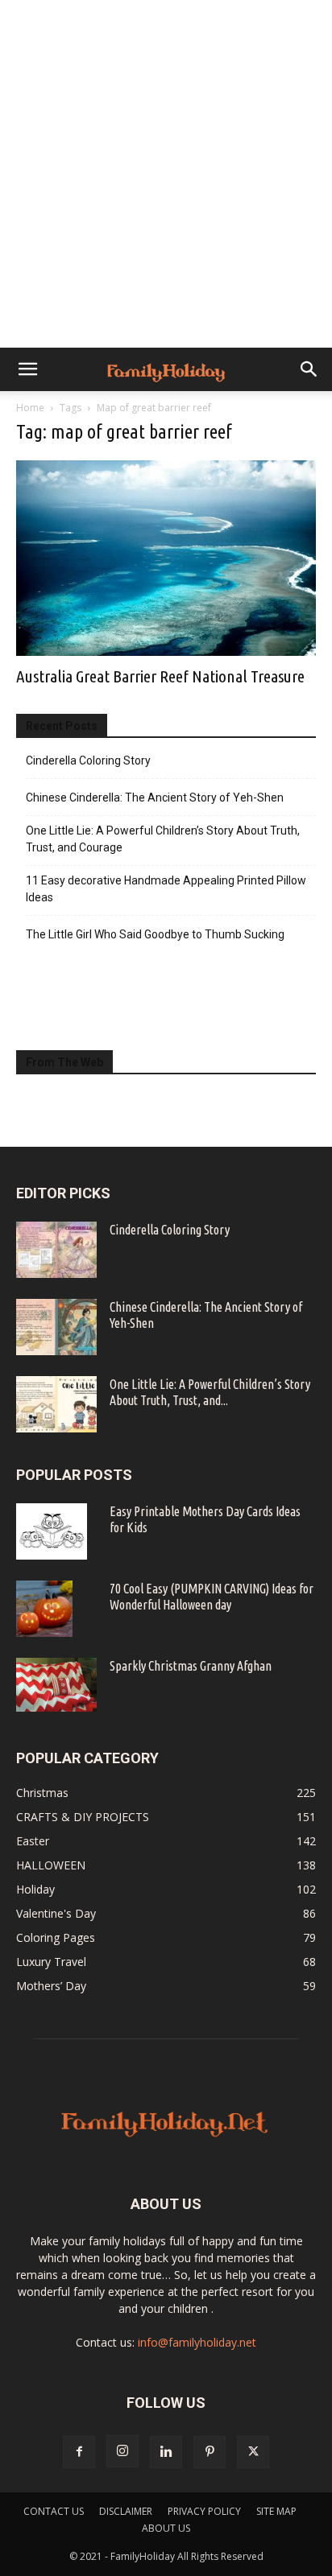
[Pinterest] (210, 2452)
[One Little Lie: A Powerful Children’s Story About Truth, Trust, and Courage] (56, 1404)
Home (30, 408)
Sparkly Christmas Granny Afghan (191, 1666)
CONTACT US (54, 2511)
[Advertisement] (166, 174)
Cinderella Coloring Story (88, 760)
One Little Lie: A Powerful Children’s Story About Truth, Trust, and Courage (163, 839)
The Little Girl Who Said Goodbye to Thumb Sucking (155, 934)
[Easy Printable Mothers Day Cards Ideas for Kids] (52, 1531)
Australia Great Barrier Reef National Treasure (160, 676)
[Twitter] (253, 2452)
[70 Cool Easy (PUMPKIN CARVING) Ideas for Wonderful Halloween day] (44, 1609)
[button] (27, 369)
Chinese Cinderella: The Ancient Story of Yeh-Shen (155, 798)
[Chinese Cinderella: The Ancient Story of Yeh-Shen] (56, 1327)
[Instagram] (122, 2451)
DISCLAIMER (126, 2511)
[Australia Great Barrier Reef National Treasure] (166, 558)
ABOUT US (166, 2528)
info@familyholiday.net (197, 2342)
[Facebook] (79, 2452)
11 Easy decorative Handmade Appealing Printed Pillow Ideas (166, 889)
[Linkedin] (166, 2452)
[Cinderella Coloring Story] (56, 1250)
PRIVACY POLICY (204, 2511)
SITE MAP (276, 2511)
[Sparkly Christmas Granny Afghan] (56, 1685)
